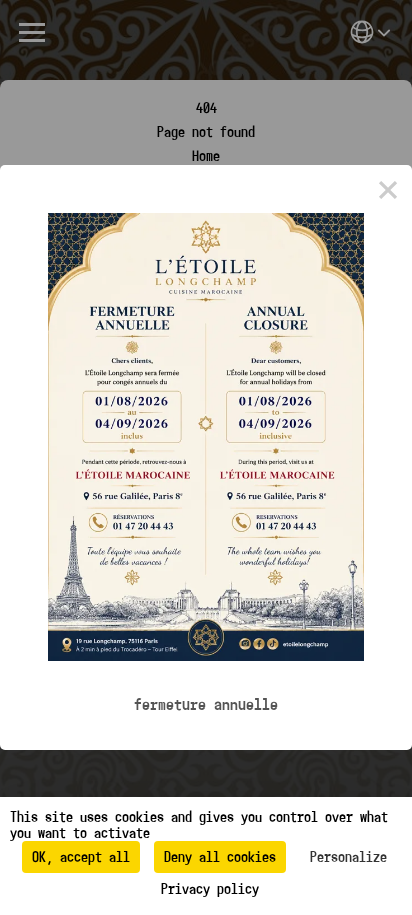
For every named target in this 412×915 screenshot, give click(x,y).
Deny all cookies (220, 857)
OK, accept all (81, 857)
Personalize (348, 857)
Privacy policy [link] (210, 889)
